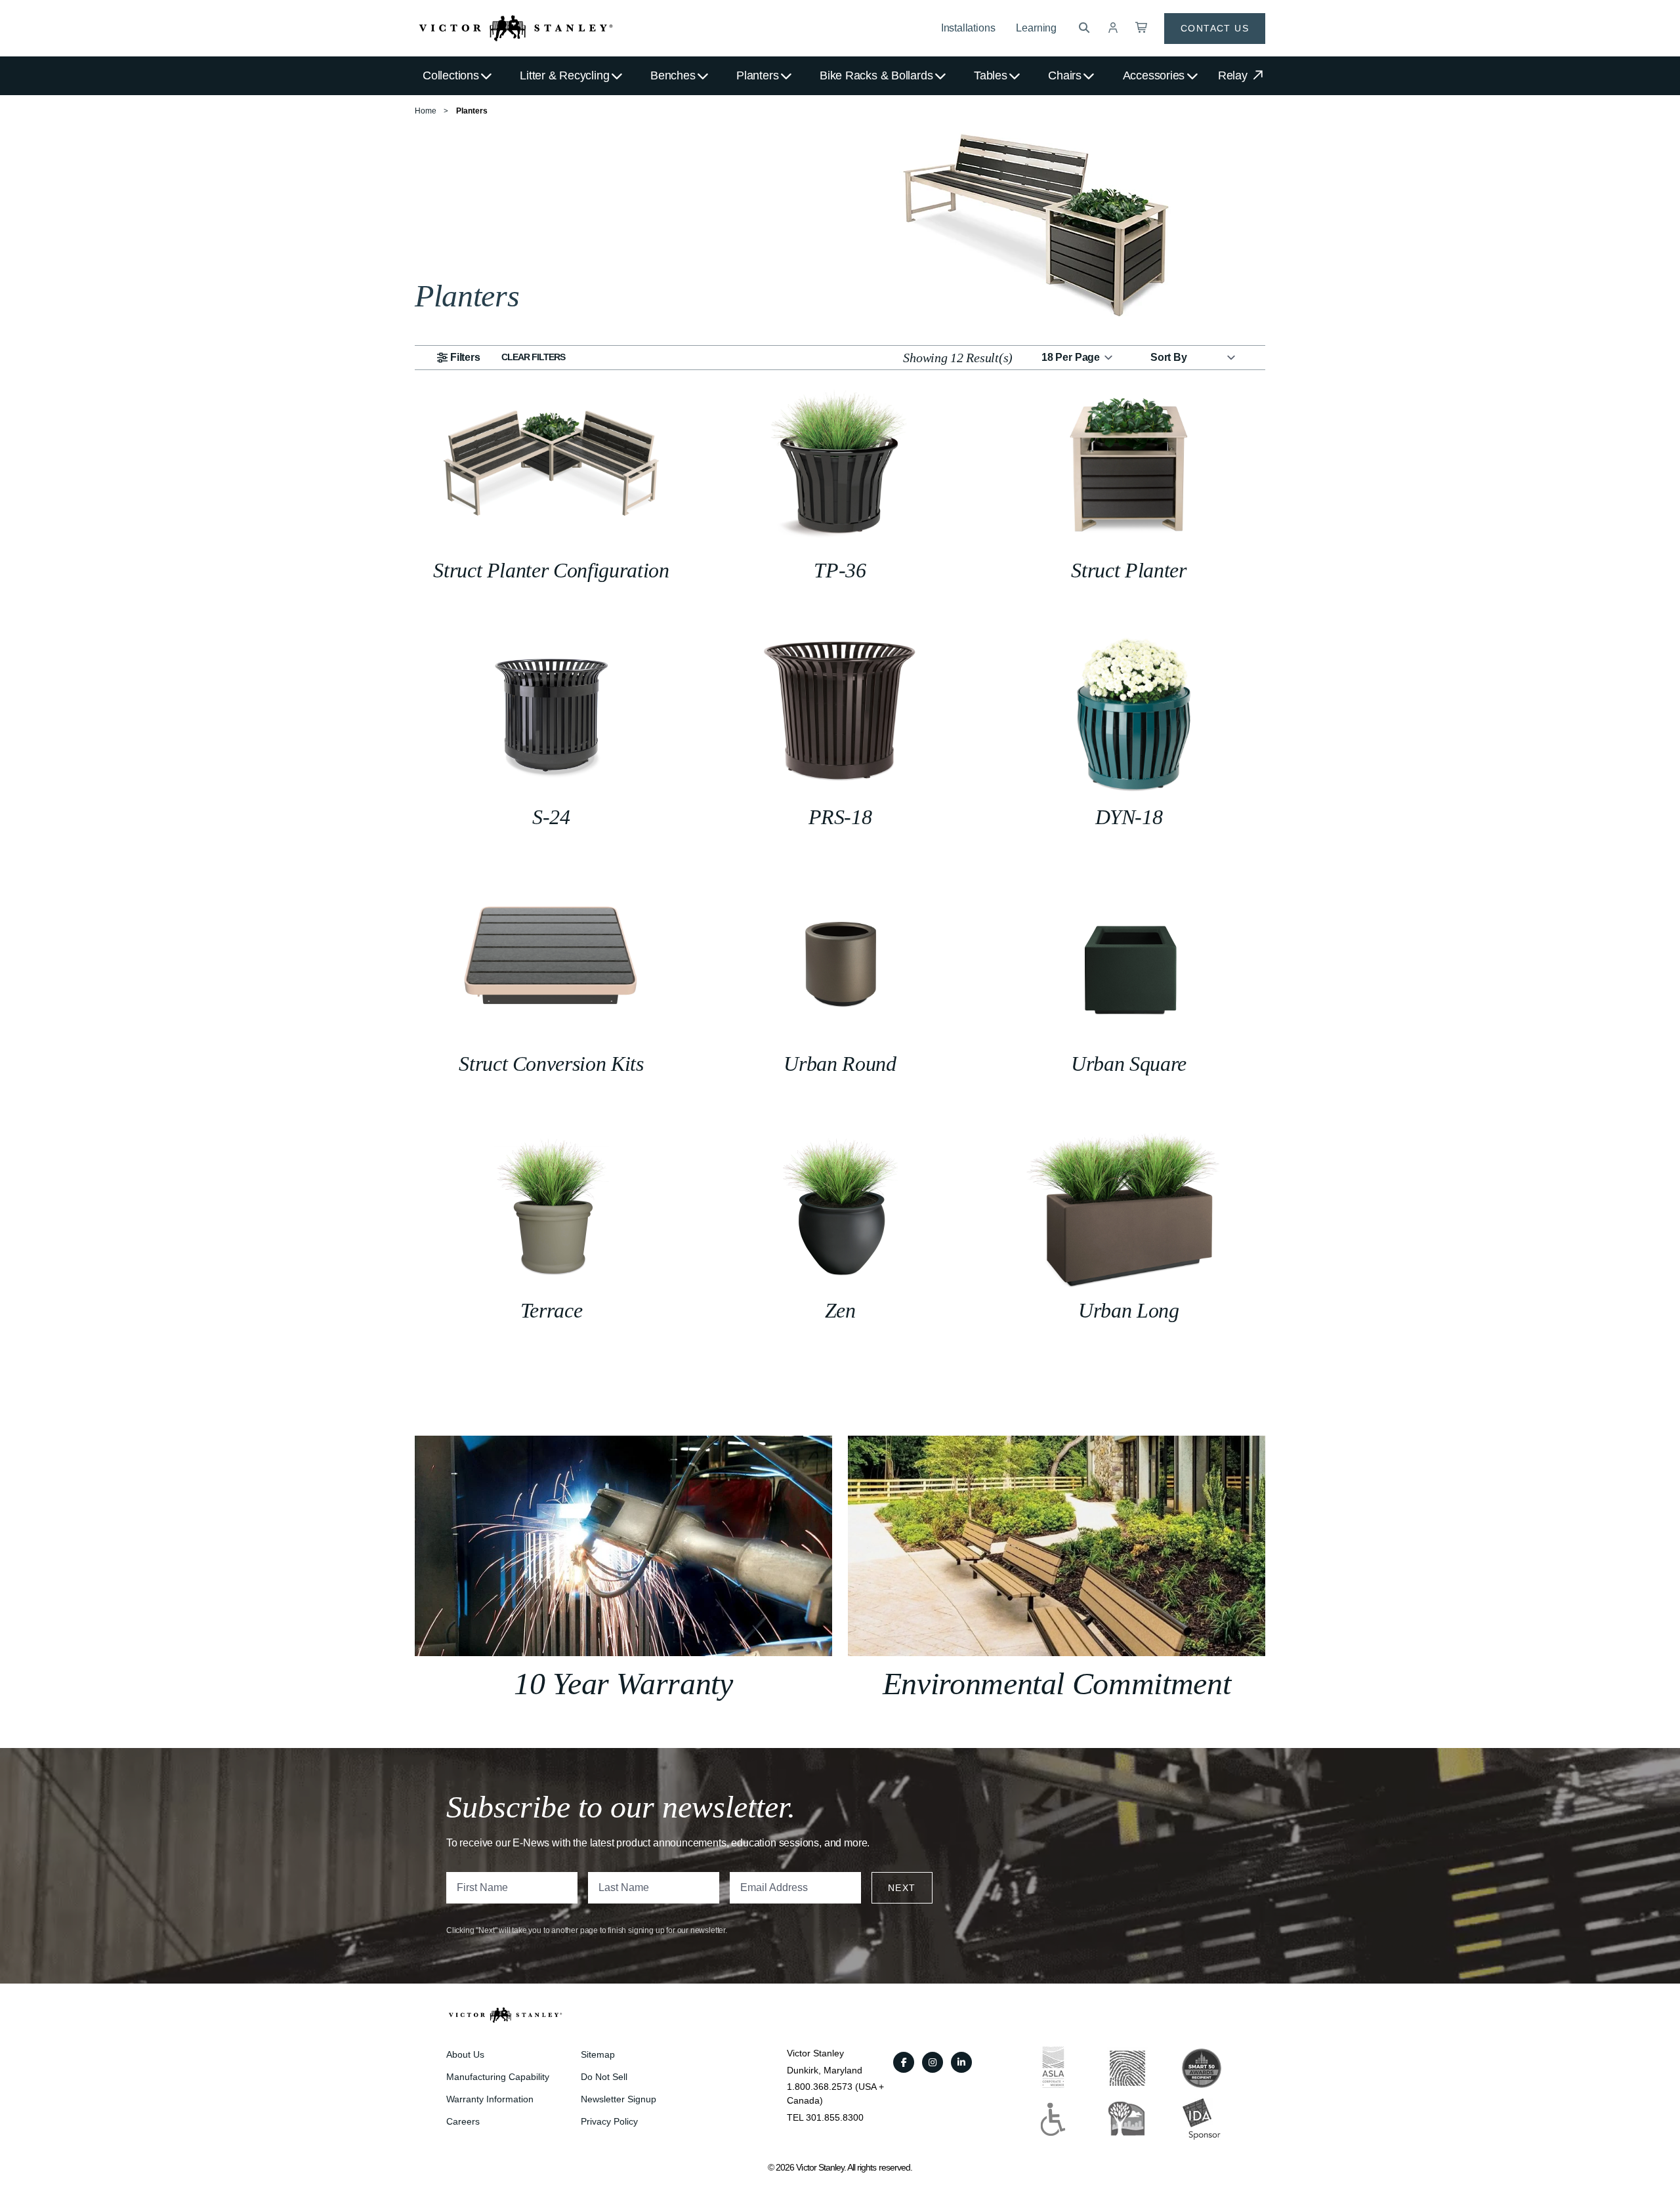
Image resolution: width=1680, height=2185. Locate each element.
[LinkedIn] (961, 2062)
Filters (465, 357)
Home (426, 111)
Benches (673, 75)
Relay (1234, 75)
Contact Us (1215, 28)
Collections (451, 75)
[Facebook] (904, 2062)
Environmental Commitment (1057, 1683)
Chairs (1065, 75)
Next (902, 1888)
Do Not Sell (604, 2077)
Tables (991, 75)
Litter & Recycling (564, 75)
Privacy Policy (609, 2121)
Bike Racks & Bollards (876, 75)
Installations (968, 28)
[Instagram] (933, 2062)
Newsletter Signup (619, 2099)
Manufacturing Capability (498, 2077)
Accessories (1154, 75)
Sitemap (598, 2054)
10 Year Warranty (623, 1683)
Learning (1036, 28)
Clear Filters (534, 357)
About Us (465, 2054)
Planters (757, 75)
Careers (463, 2121)
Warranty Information (490, 2099)
